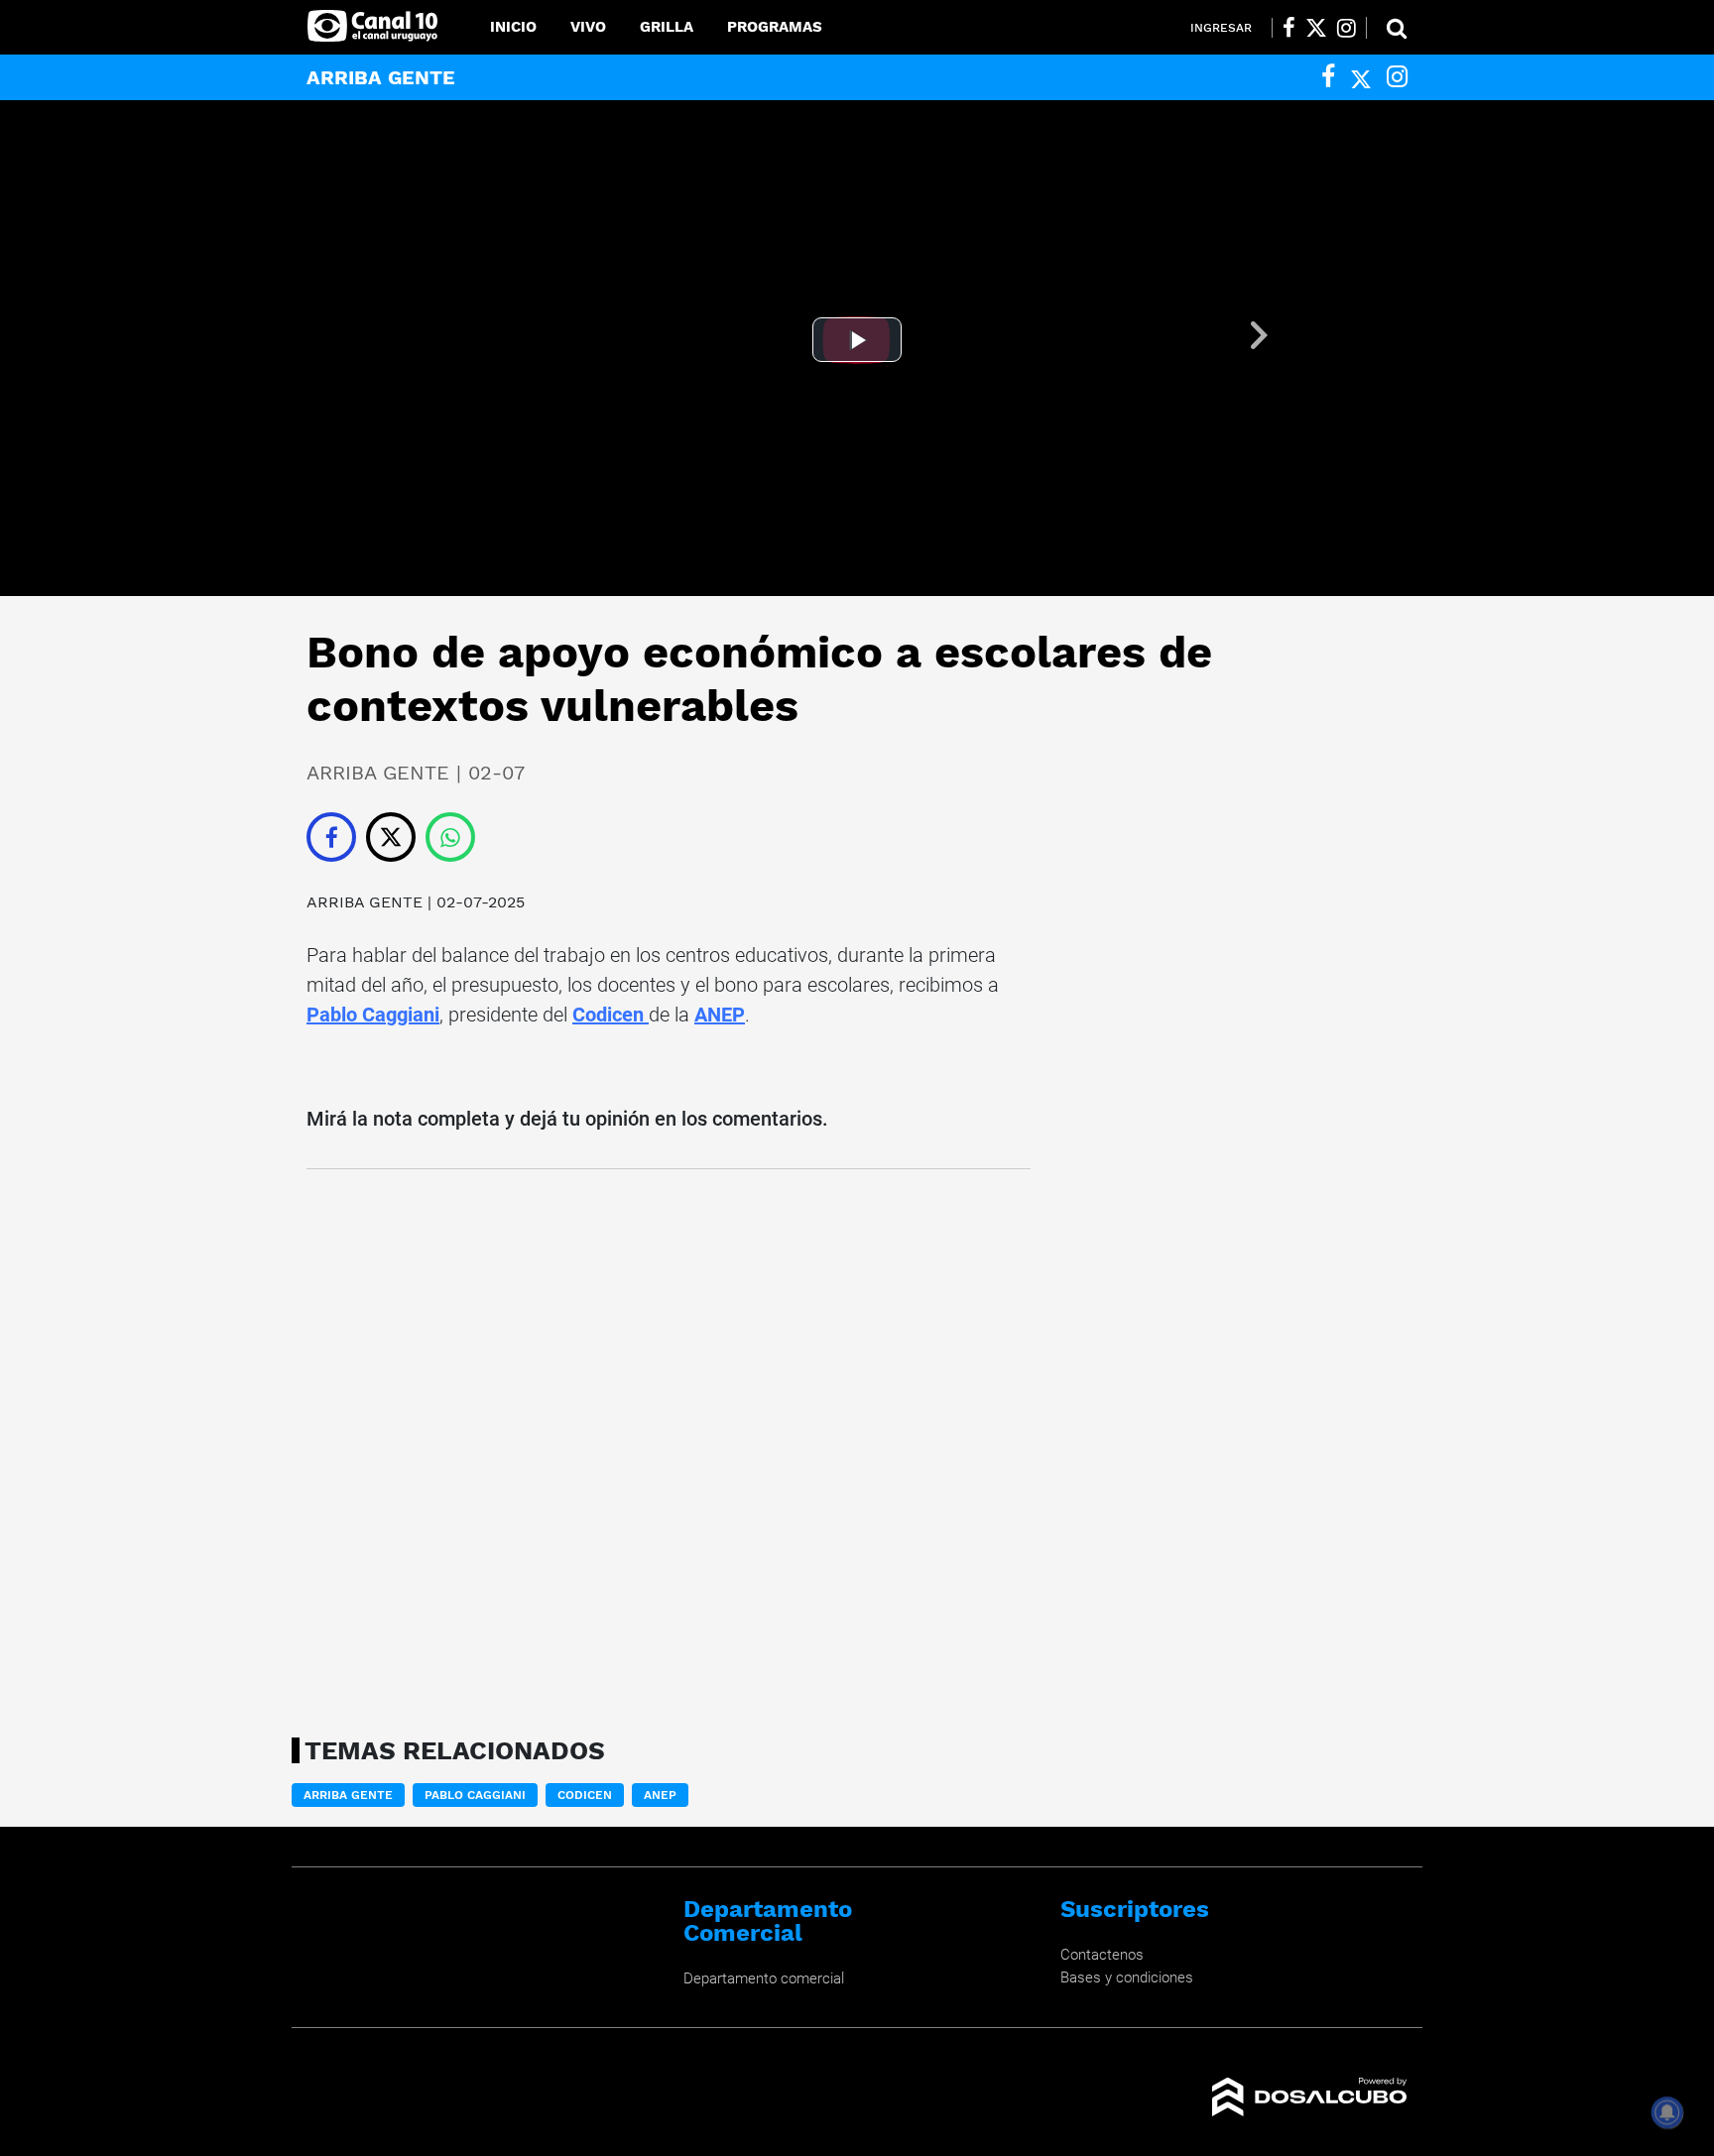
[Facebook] (1328, 77)
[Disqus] (669, 1447)
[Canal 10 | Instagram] (1347, 28)
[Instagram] (1397, 77)
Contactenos (1102, 1955)
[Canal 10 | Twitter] (1316, 28)
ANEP (720, 1015)
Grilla (667, 27)
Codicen (611, 1015)
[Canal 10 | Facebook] (1289, 28)
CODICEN (585, 1795)
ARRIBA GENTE (367, 902)
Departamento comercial (764, 1978)
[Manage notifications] (1667, 2112)
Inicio (513, 27)
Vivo (588, 27)
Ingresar (1221, 28)
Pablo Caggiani (373, 1015)
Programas (775, 27)
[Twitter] (1361, 77)
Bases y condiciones (1127, 1977)
